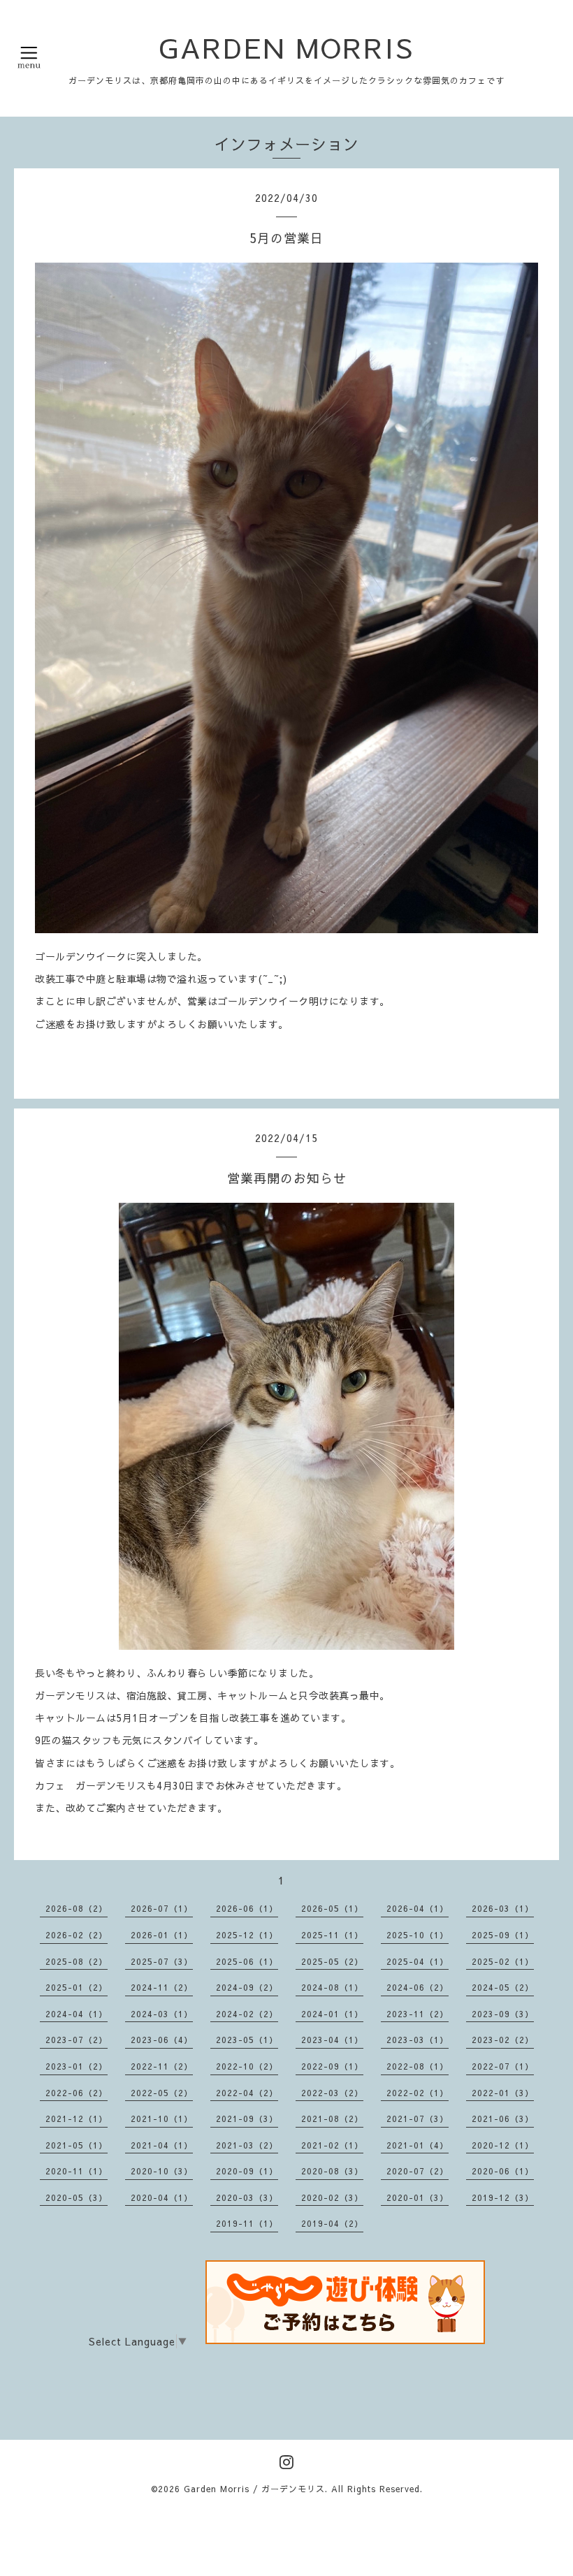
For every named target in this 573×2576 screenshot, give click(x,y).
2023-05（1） (247, 2040)
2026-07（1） (162, 1908)
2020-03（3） (247, 2197)
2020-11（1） (77, 2171)
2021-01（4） (418, 2145)
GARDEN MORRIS (286, 47)
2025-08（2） (77, 1961)
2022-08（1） (418, 2066)
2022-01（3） (503, 2093)
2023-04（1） (332, 2040)
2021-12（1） (77, 2118)
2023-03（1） (418, 2040)
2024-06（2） (418, 1987)
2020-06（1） (503, 2171)
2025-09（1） (503, 1935)
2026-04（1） (418, 1908)
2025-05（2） (332, 1961)
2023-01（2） (77, 2066)
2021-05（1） (77, 2145)
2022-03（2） (332, 2093)
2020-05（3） (77, 2197)
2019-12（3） (503, 2197)
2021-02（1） (332, 2145)
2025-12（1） (247, 1935)
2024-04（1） (77, 2014)
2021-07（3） (418, 2118)
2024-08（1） (332, 1987)
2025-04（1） (418, 1961)
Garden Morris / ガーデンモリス (254, 2489)
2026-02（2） (77, 1935)
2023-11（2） (418, 2014)
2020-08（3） (332, 2171)
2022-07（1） (503, 2066)
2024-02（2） (247, 2014)
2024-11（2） (162, 1987)
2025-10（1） (418, 1935)
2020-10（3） (162, 2171)
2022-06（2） (77, 2093)
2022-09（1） (332, 2066)
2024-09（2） (247, 1987)
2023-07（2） (77, 2040)
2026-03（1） (503, 1908)
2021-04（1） (162, 2145)
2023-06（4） (162, 2040)
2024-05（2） (503, 1987)
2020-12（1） (503, 2145)
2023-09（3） (503, 2014)
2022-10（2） (247, 2066)
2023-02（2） (503, 2040)
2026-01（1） (162, 1935)
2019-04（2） (332, 2223)
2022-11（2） (162, 2066)
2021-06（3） (503, 2118)
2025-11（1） (332, 1935)
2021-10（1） (162, 2118)
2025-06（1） (247, 1961)
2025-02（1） (503, 1961)
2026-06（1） (247, 1908)
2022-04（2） (247, 2093)
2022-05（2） (162, 2093)
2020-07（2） (418, 2171)
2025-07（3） (162, 1961)
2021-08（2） (332, 2118)
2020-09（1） (247, 2171)
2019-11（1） (247, 2223)
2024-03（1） (162, 2014)
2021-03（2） (247, 2145)
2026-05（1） (332, 1908)
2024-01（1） (332, 2014)
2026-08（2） (77, 1908)
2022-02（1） (418, 2093)
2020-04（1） (162, 2197)
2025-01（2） (77, 1987)
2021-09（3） (247, 2118)
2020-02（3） (332, 2197)
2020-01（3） (418, 2197)
